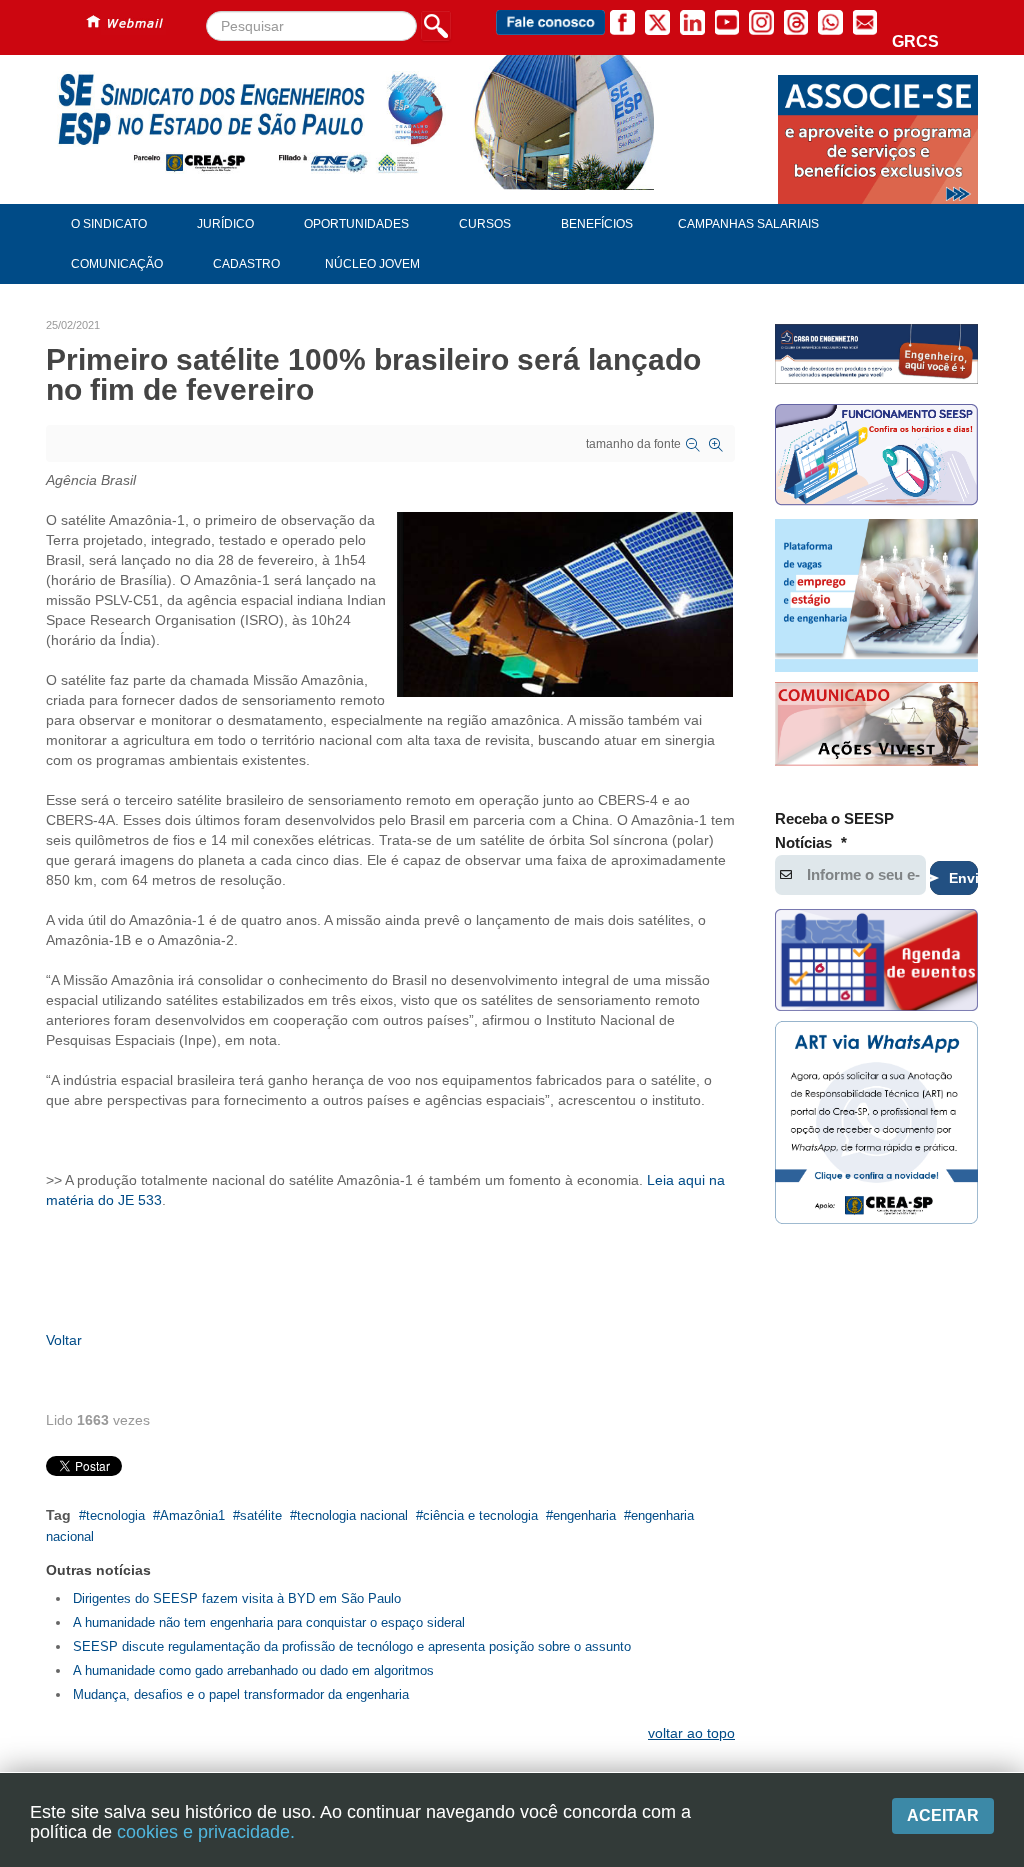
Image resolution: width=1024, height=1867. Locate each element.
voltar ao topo (691, 1733)
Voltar (64, 1340)
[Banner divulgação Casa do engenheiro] (876, 354)
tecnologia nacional (352, 1515)
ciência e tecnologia (480, 1515)
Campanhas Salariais (748, 224)
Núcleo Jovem (372, 264)
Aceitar (943, 1815)
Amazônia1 (192, 1515)
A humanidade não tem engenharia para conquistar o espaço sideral (269, 1622)
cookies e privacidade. (206, 1832)
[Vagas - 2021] (876, 595)
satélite (261, 1515)
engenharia (584, 1515)
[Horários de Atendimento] (876, 457)
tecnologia (115, 1515)
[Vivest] (876, 726)
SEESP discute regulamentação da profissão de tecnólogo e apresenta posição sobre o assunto (352, 1646)
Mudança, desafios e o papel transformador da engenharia (241, 1694)
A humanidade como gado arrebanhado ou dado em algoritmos (253, 1670)
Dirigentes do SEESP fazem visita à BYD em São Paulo (237, 1598)
